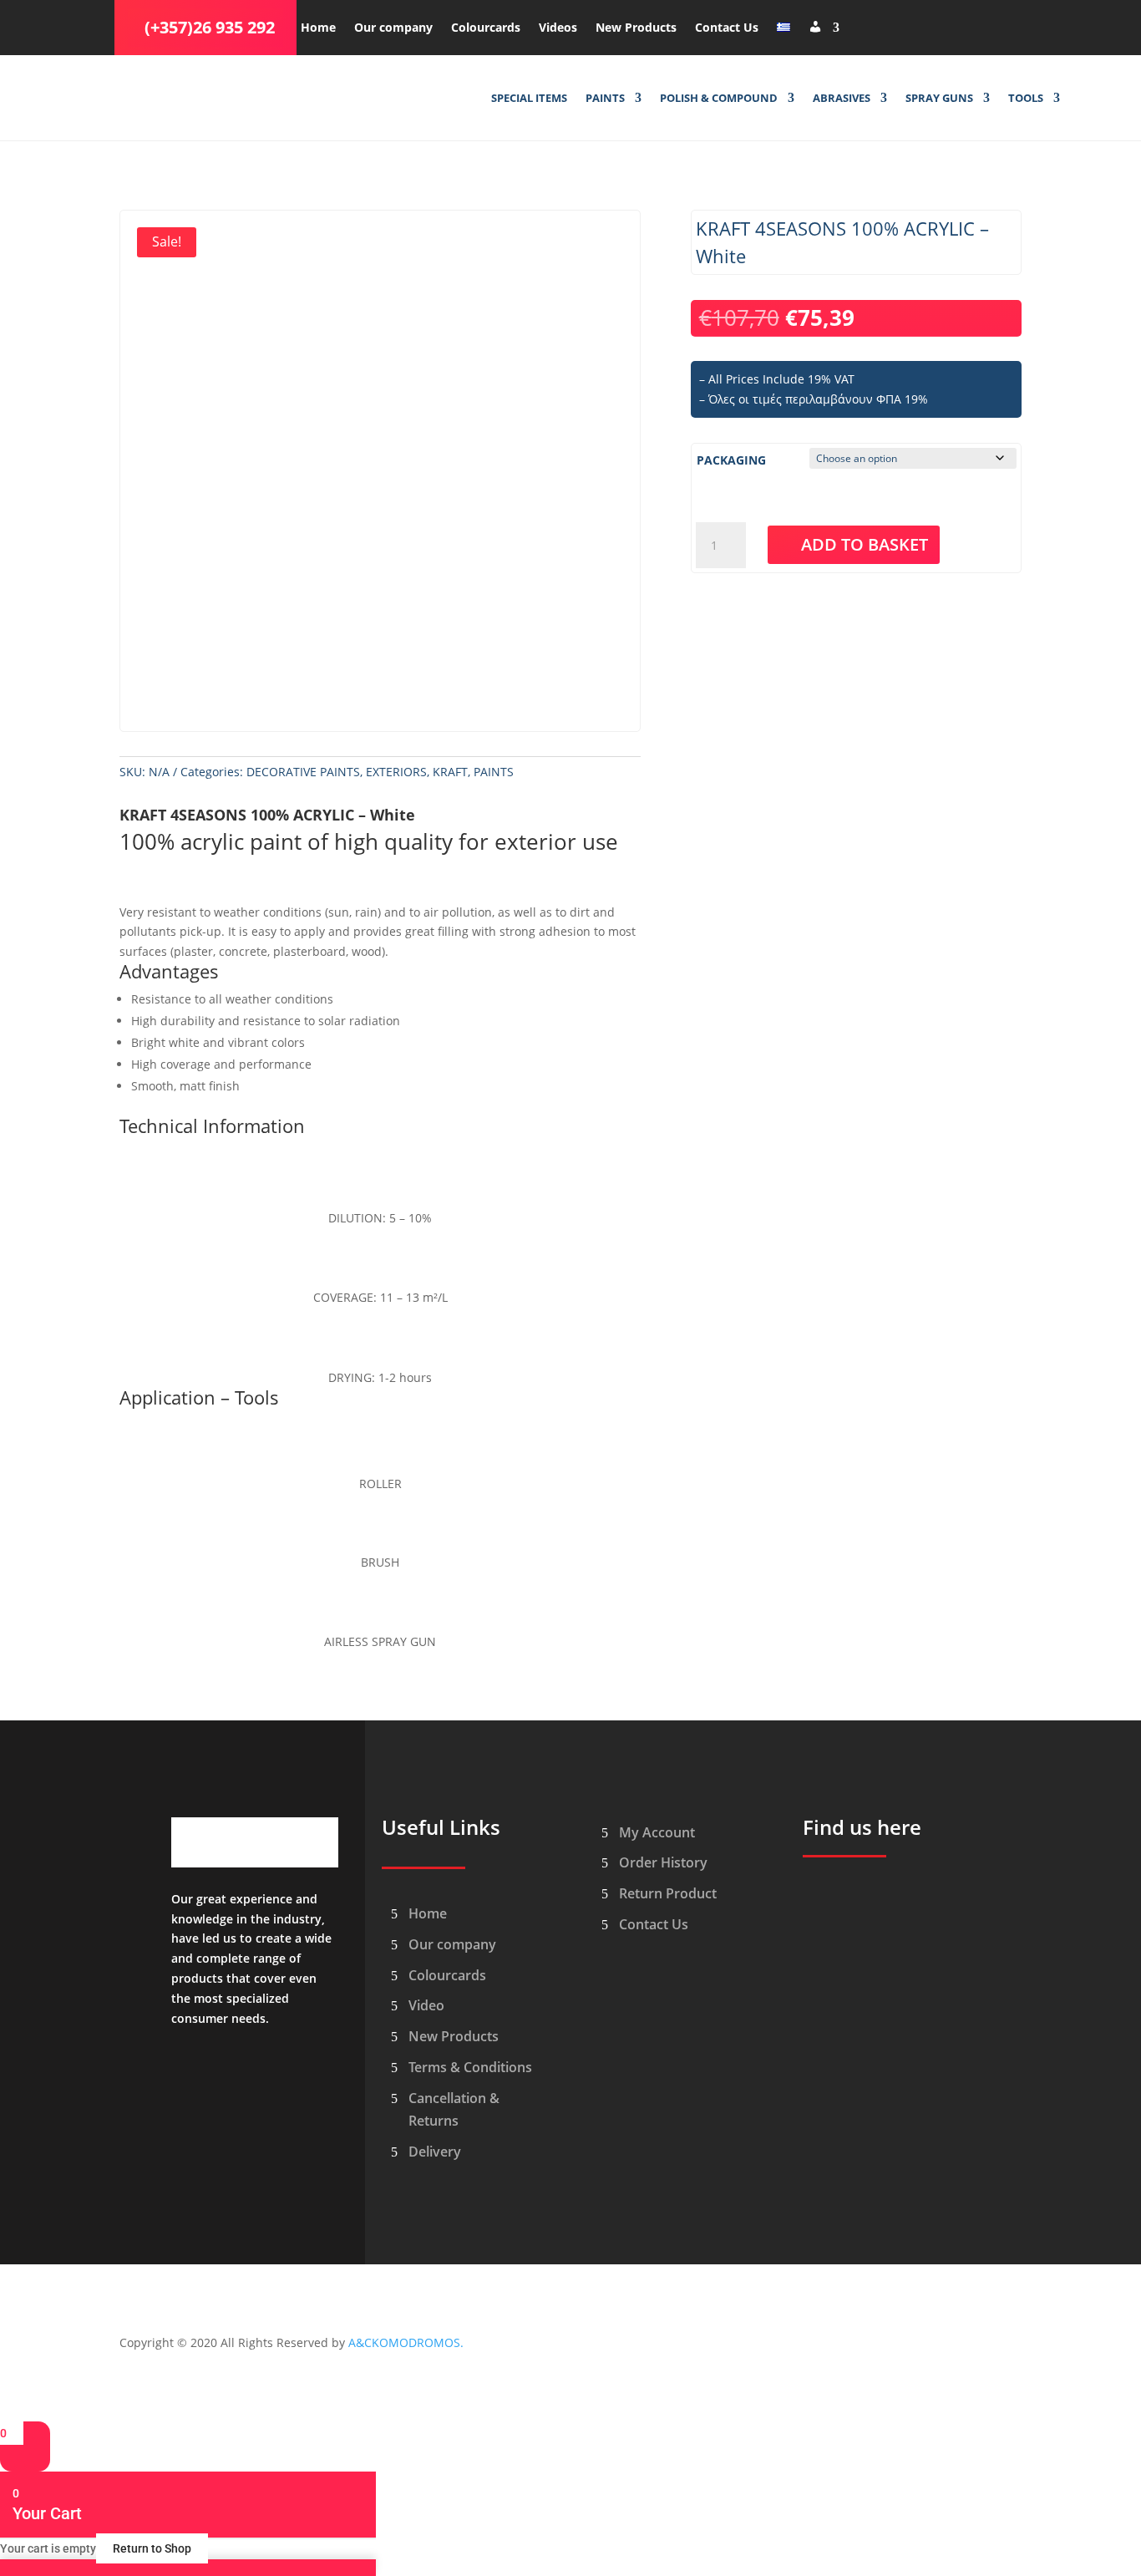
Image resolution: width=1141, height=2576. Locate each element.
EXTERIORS (396, 772)
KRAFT (450, 772)
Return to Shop (152, 2548)
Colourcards (486, 28)
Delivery (435, 2152)
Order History (663, 1862)
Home (318, 28)
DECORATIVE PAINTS (303, 772)
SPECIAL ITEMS (529, 99)
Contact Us (727, 28)
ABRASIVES (842, 99)
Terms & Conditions (470, 2067)
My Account (657, 1832)
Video (426, 2005)
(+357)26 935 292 (210, 27)
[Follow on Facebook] (861, 24)
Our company (393, 28)
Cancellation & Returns (454, 2109)
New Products (636, 28)
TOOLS (1026, 99)
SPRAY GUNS (939, 99)
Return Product (668, 1893)
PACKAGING (731, 460)
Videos (558, 28)
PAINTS (605, 99)
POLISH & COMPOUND (719, 99)
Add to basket (865, 544)
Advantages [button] (169, 973)
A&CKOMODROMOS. (406, 2342)
